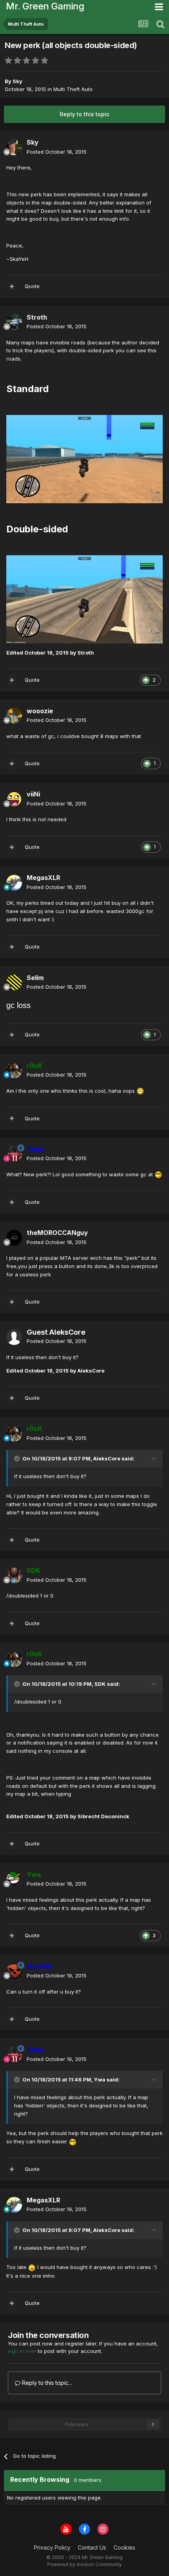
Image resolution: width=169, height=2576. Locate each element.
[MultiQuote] (12, 286)
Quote (32, 286)
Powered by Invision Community (84, 2564)
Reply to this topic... (46, 2383)
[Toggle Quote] (18, 1458)
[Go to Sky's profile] (14, 147)
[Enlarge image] (84, 458)
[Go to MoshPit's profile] (14, 1971)
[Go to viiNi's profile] (14, 799)
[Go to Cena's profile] (14, 1154)
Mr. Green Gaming (45, 6)
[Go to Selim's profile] (14, 982)
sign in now (22, 2351)
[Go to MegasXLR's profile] (14, 883)
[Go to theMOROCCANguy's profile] (14, 1238)
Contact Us (92, 2547)
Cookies (124, 2547)
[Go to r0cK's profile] (14, 1070)
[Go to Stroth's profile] (14, 322)
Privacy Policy (52, 2547)
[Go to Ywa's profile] (14, 1879)
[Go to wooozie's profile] (14, 716)
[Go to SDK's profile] (14, 1575)
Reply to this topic (84, 114)
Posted (57, 152)
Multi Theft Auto (73, 89)
